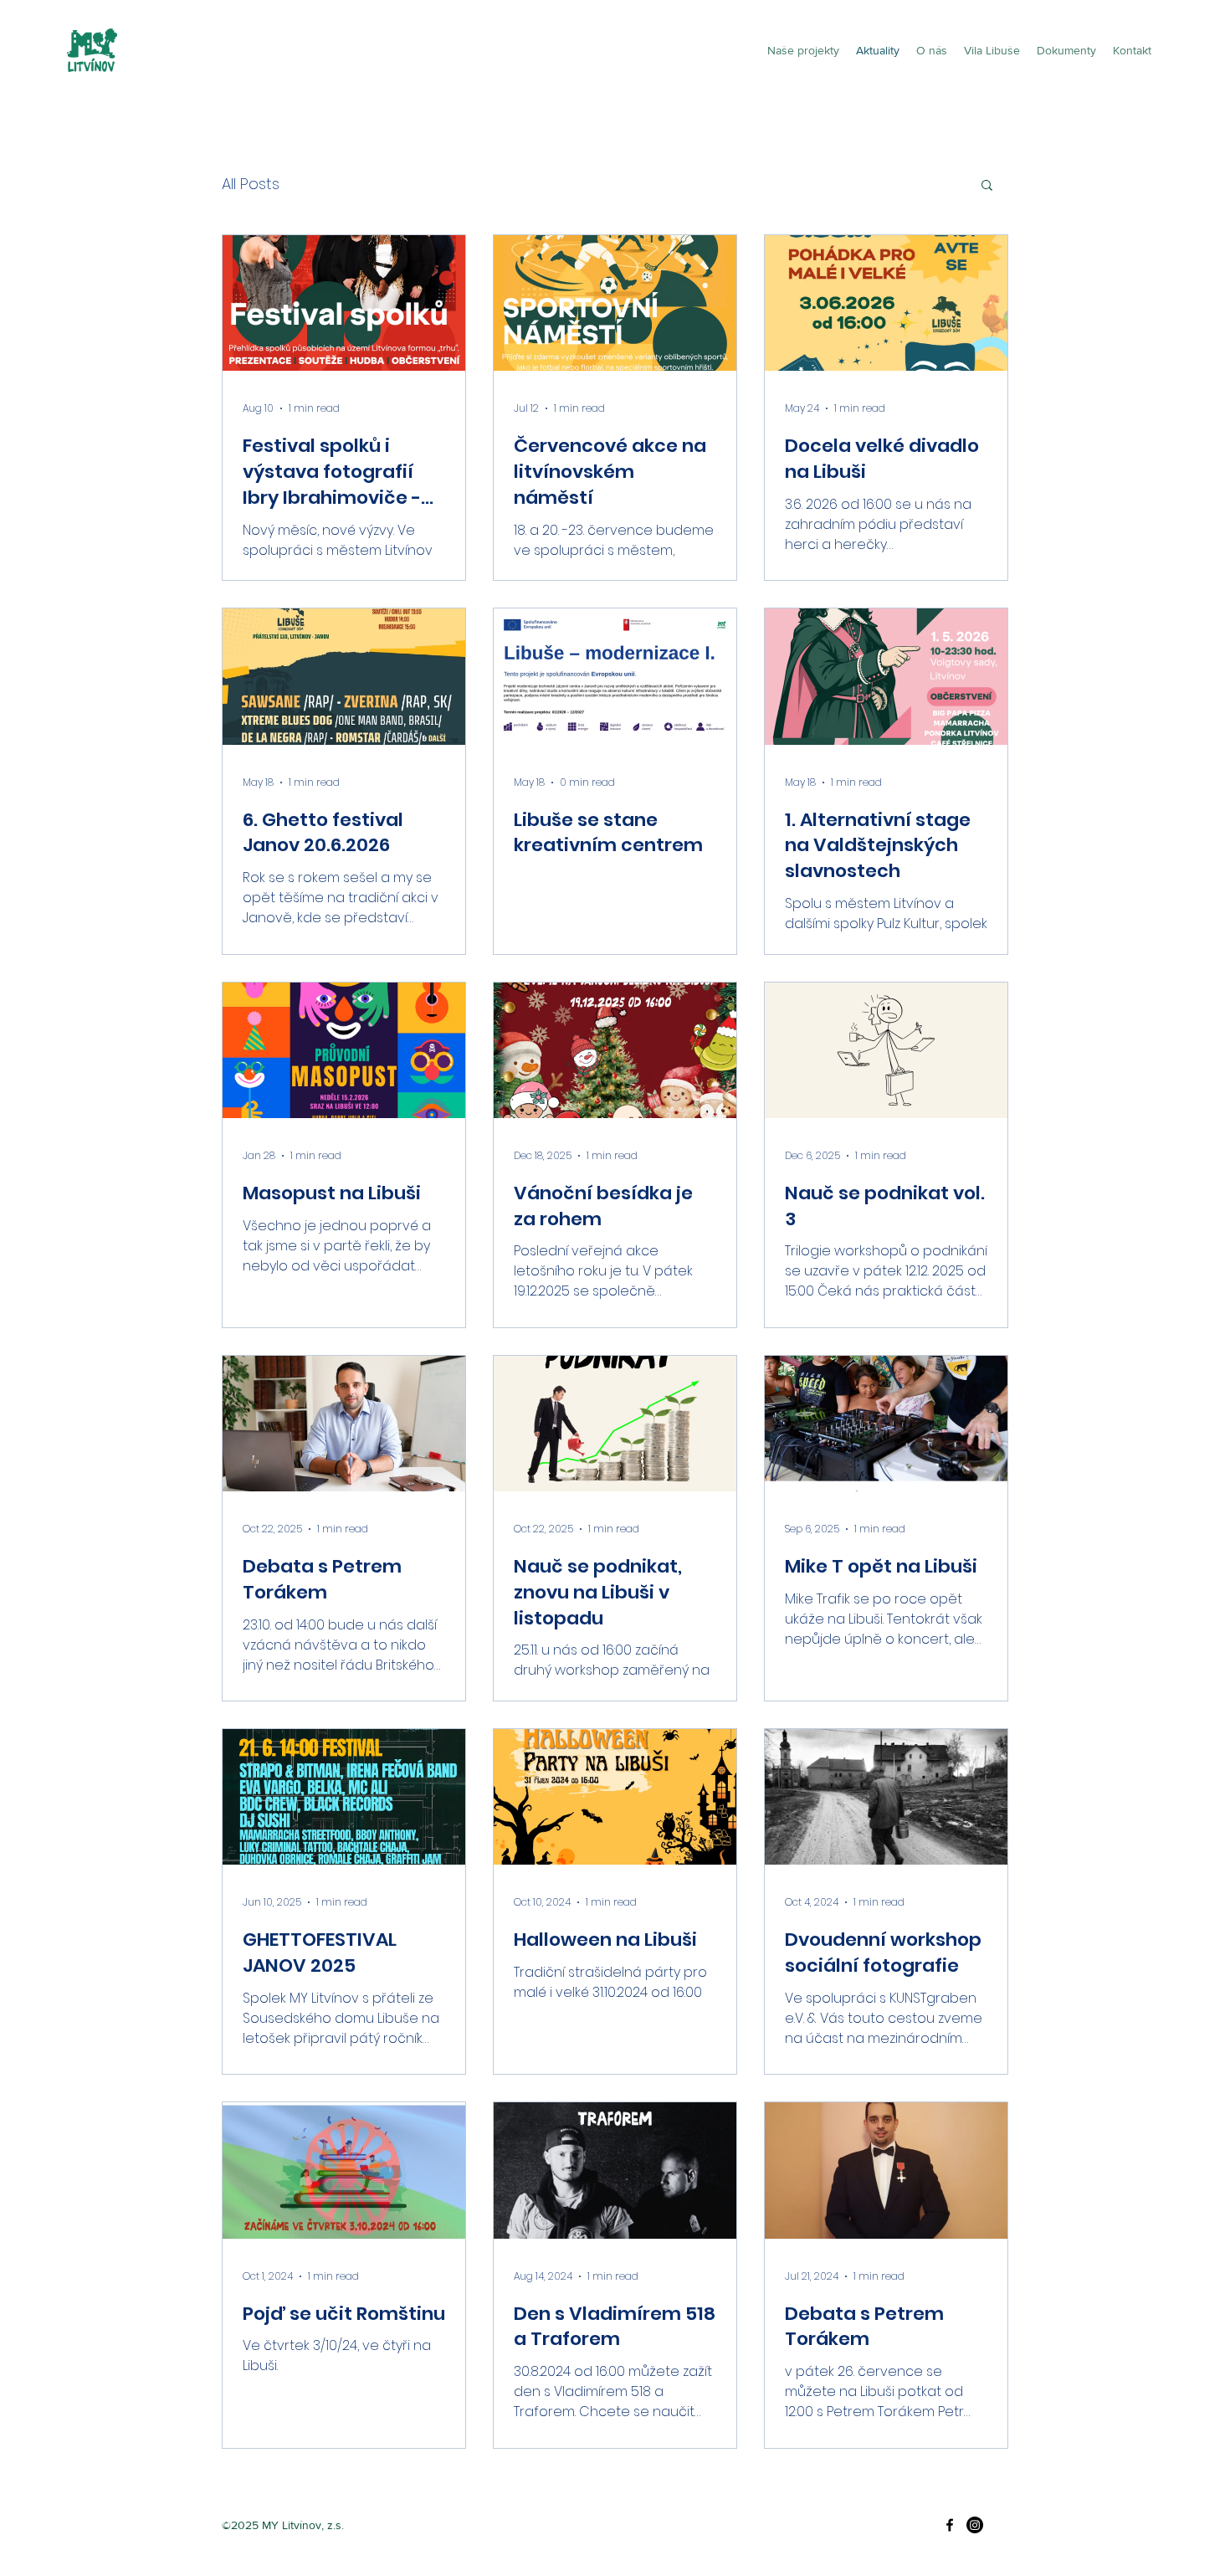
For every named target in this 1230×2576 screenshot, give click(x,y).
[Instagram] (975, 2525)
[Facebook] (950, 2525)
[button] (987, 186)
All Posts (251, 184)
